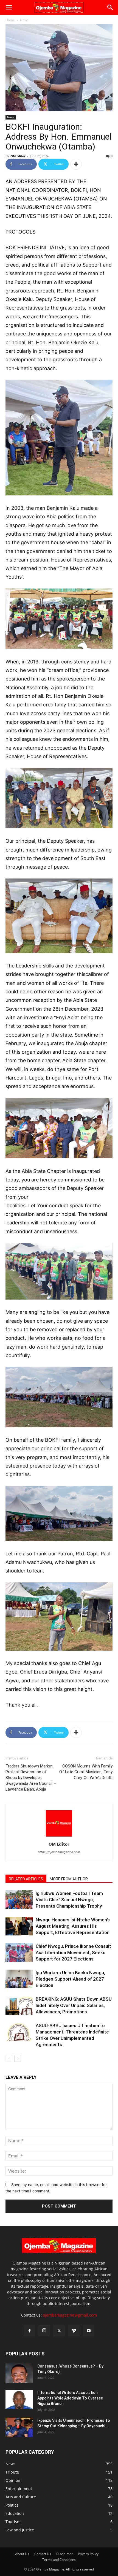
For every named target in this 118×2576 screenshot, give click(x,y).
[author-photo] (59, 1836)
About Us (22, 2554)
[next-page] (18, 2058)
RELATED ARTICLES (26, 1879)
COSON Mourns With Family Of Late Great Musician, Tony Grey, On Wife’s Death (86, 1772)
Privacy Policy (88, 2554)
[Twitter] (59, 2331)
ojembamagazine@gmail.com (70, 2315)
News (24, 20)
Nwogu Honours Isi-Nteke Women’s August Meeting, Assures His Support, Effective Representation (73, 1926)
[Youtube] (89, 2331)
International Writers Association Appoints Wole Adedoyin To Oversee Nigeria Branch (70, 2398)
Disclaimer (64, 2554)
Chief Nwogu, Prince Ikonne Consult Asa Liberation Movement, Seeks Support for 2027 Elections (73, 1953)
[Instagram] (44, 2331)
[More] (76, 164)
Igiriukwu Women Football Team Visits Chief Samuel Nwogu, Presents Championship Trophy (69, 1900)
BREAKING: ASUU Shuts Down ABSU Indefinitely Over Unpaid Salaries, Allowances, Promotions (74, 2005)
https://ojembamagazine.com (59, 1852)
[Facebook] (29, 2331)
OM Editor (18, 156)
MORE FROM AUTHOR (69, 1879)
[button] (9, 7)
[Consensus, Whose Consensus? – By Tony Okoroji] (19, 2373)
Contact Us (43, 2554)
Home (10, 20)
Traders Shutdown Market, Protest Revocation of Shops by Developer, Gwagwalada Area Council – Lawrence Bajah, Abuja (31, 1778)
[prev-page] (9, 2058)
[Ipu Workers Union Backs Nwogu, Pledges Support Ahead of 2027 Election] (19, 1979)
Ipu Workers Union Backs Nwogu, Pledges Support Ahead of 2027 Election (70, 1979)
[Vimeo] (74, 2331)
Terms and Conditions (59, 2560)
